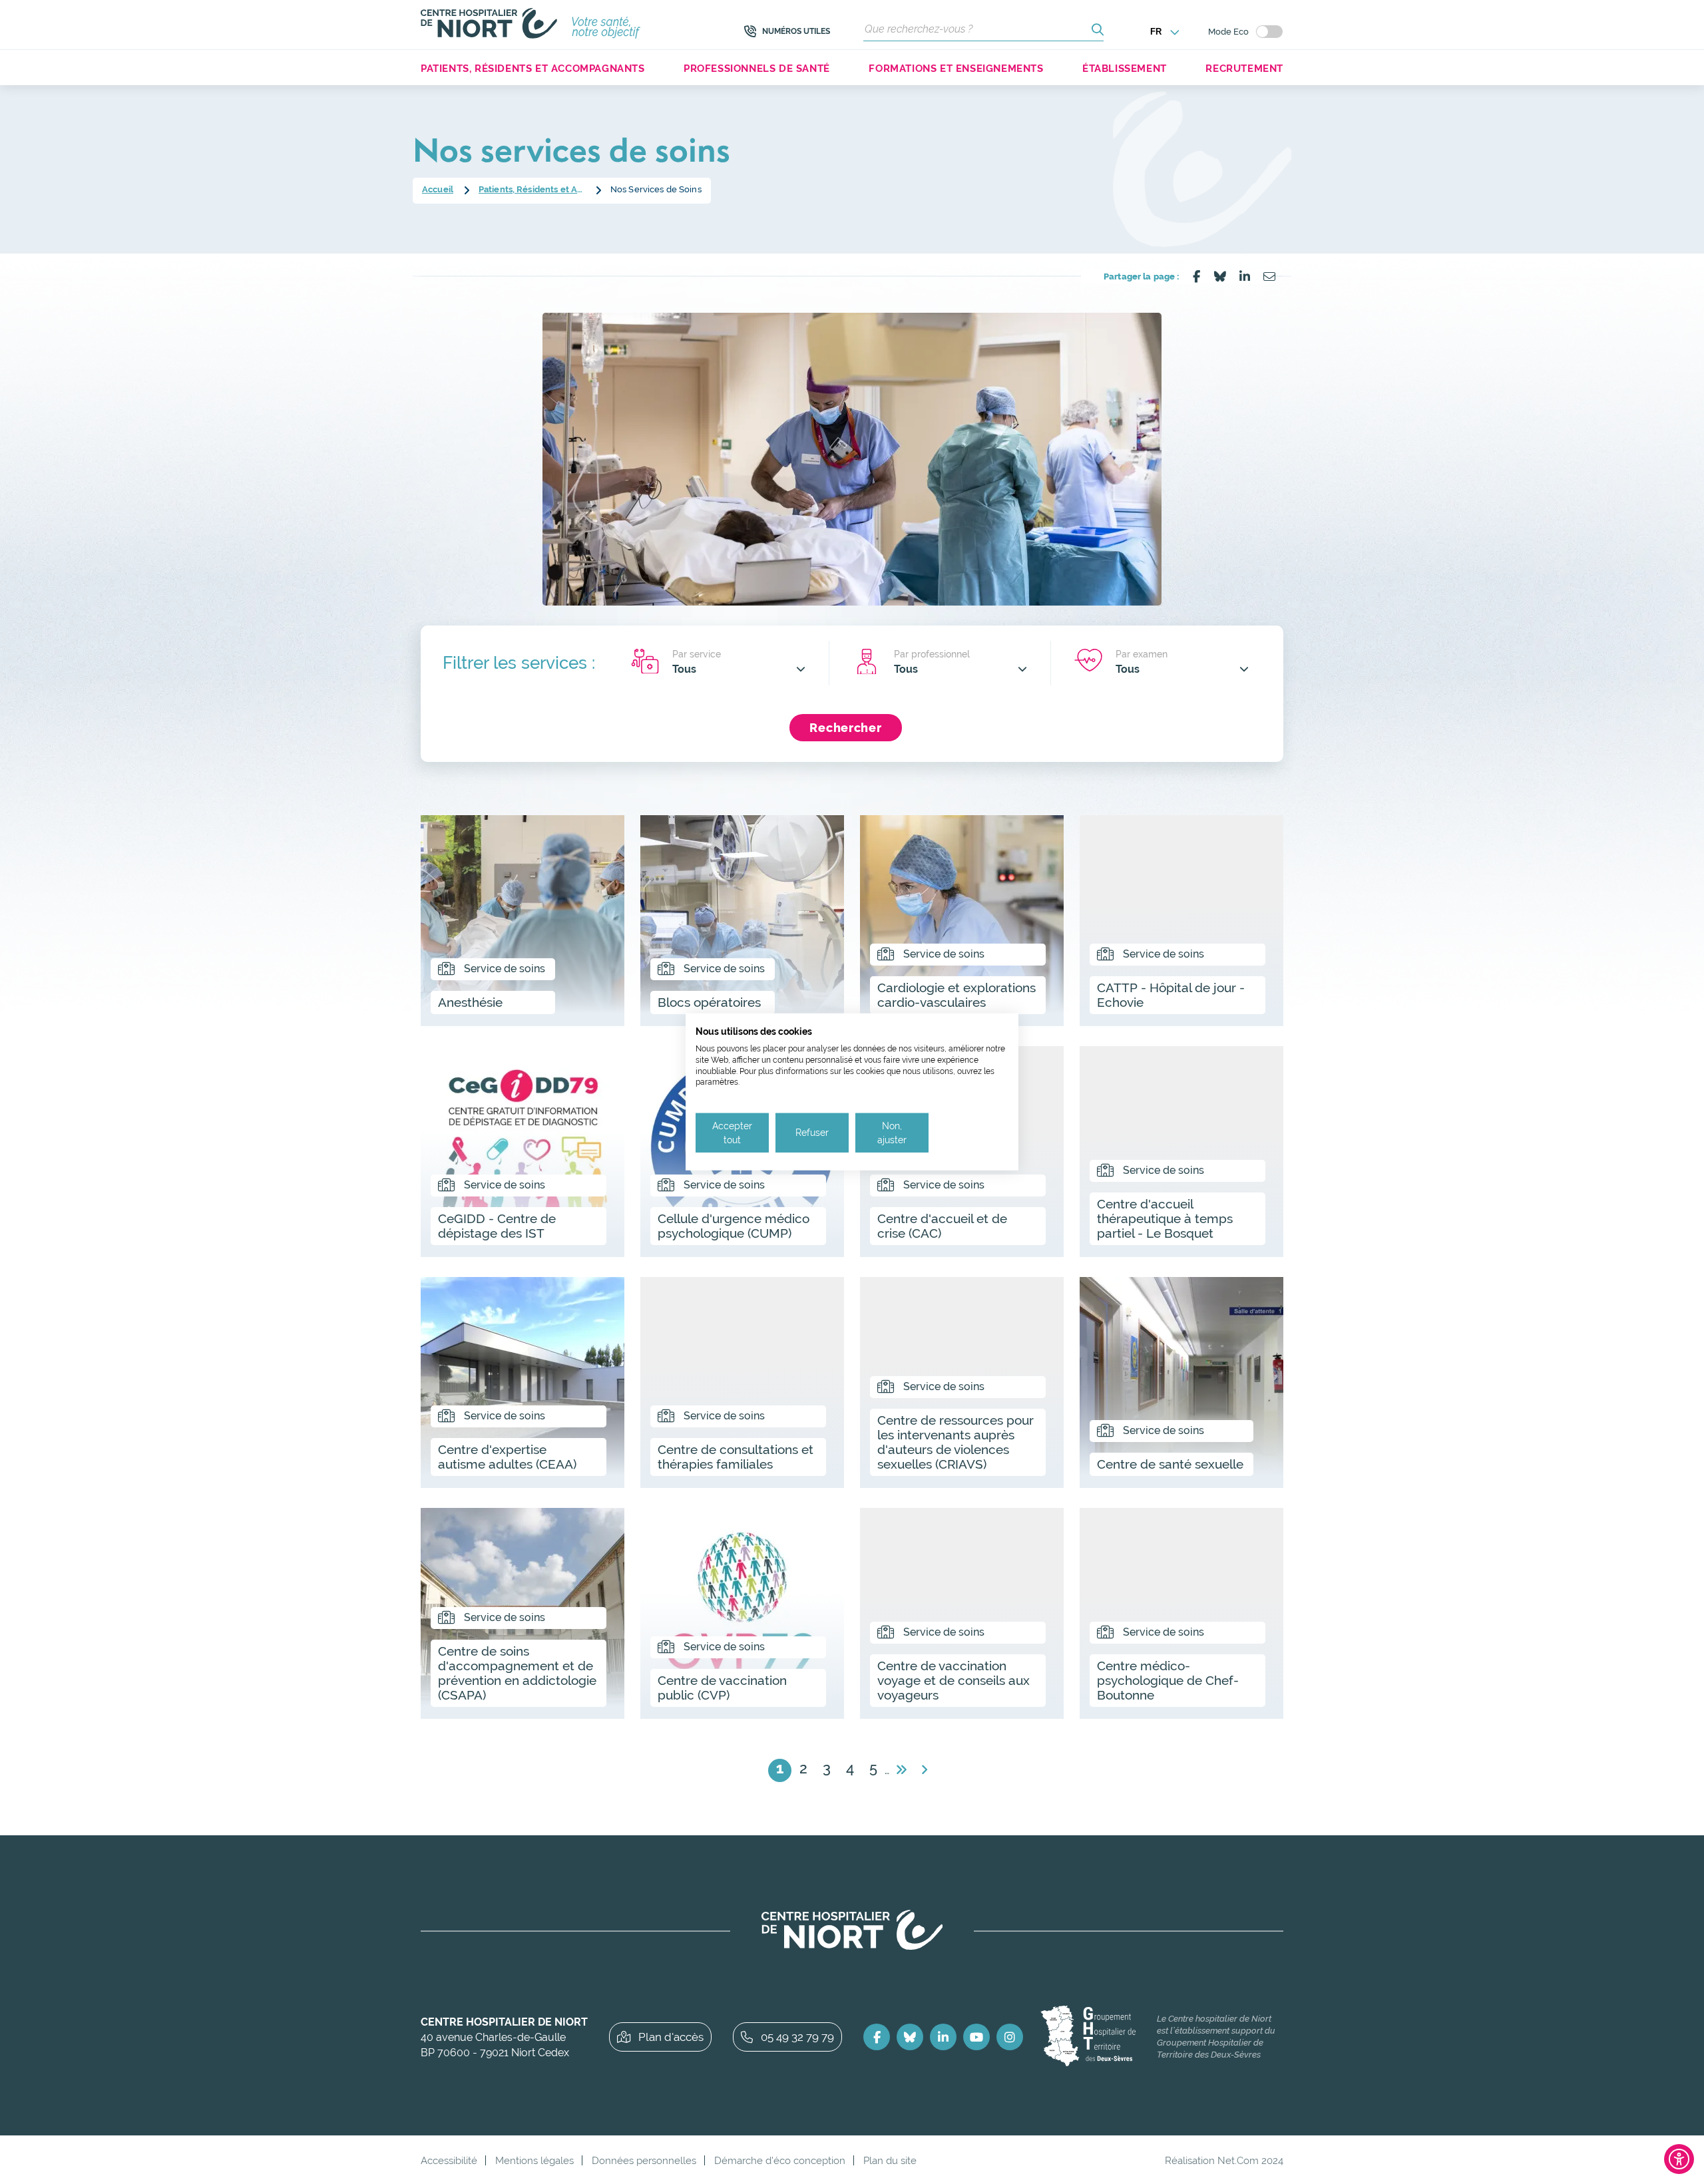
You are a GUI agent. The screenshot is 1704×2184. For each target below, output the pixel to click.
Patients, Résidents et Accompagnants (532, 189)
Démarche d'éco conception (780, 2160)
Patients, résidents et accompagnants (533, 68)
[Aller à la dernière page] (924, 1770)
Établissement (1125, 68)
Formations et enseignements (956, 68)
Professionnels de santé (757, 68)
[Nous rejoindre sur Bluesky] (910, 2037)
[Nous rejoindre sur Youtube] (976, 2037)
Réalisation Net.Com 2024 (1224, 2160)
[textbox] (739, 669)
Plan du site (890, 2160)
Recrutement (1244, 68)
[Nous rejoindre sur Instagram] (1010, 2037)
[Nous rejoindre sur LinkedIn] (943, 2037)
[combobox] (739, 669)
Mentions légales (534, 2160)
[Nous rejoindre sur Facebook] (877, 2037)
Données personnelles (644, 2160)
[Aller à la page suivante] (901, 1770)
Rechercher (845, 728)
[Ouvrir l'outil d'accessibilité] (1679, 2159)
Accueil (438, 189)
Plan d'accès (671, 2037)
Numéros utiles (796, 31)
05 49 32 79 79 (797, 2037)
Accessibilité (449, 2160)
